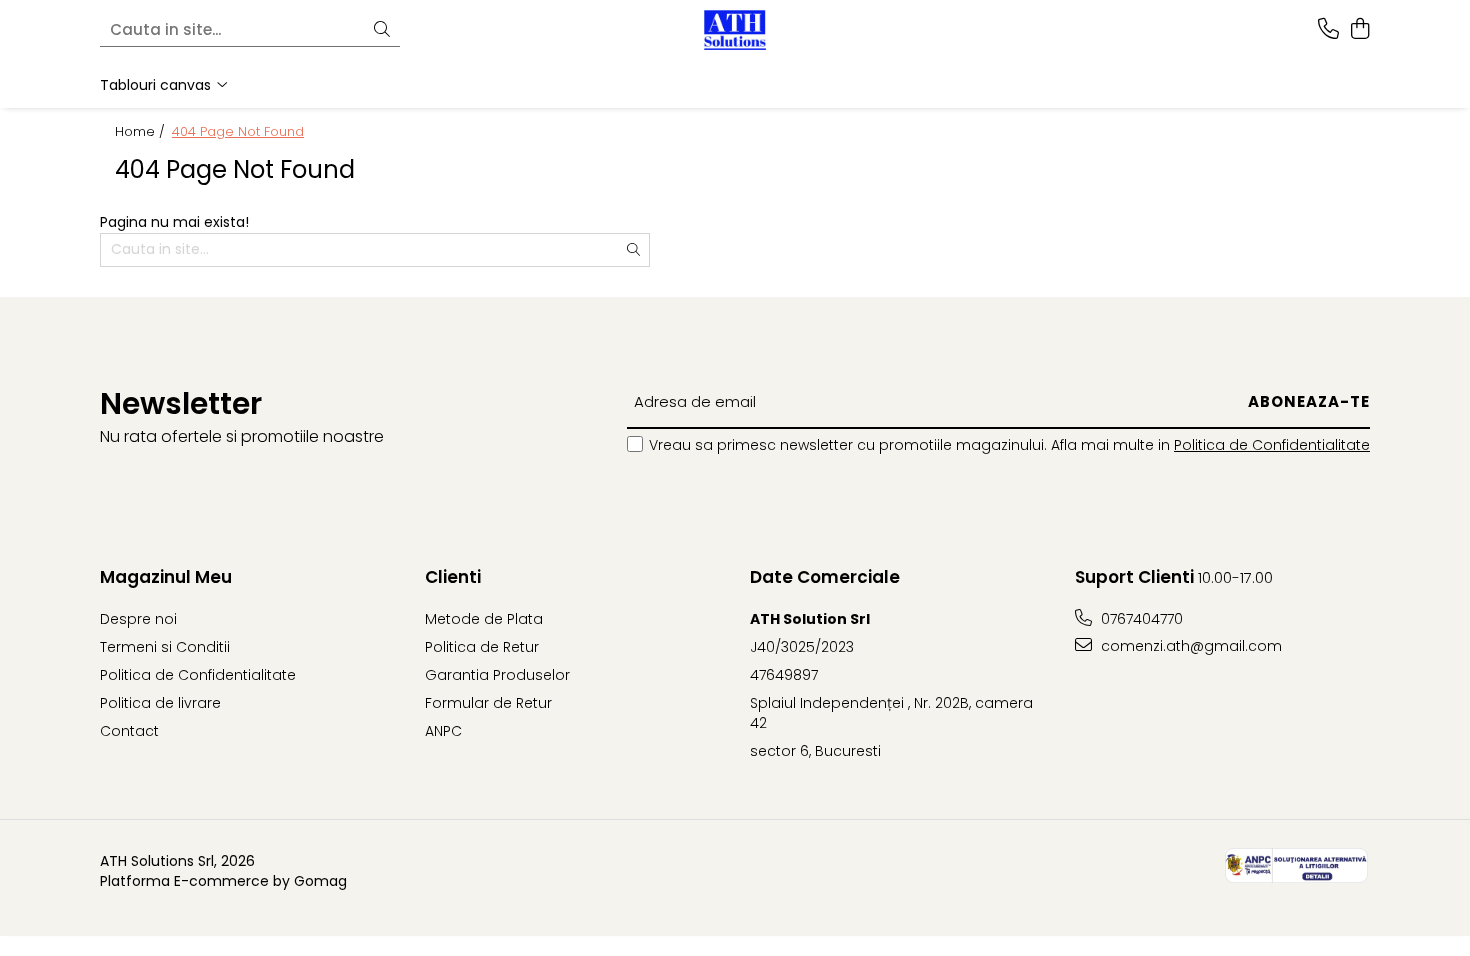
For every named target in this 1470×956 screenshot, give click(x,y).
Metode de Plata (484, 619)
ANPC (443, 731)
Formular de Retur (488, 703)
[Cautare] (382, 30)
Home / (142, 132)
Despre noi (138, 619)
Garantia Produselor (497, 675)
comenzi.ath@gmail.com (1189, 646)
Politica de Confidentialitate (1272, 445)
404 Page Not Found (238, 132)
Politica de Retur (482, 647)
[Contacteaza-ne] (1328, 30)
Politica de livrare (160, 703)
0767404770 (1140, 619)
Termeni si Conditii (165, 647)
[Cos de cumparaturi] (1359, 30)
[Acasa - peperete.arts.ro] (735, 30)
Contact (129, 731)
